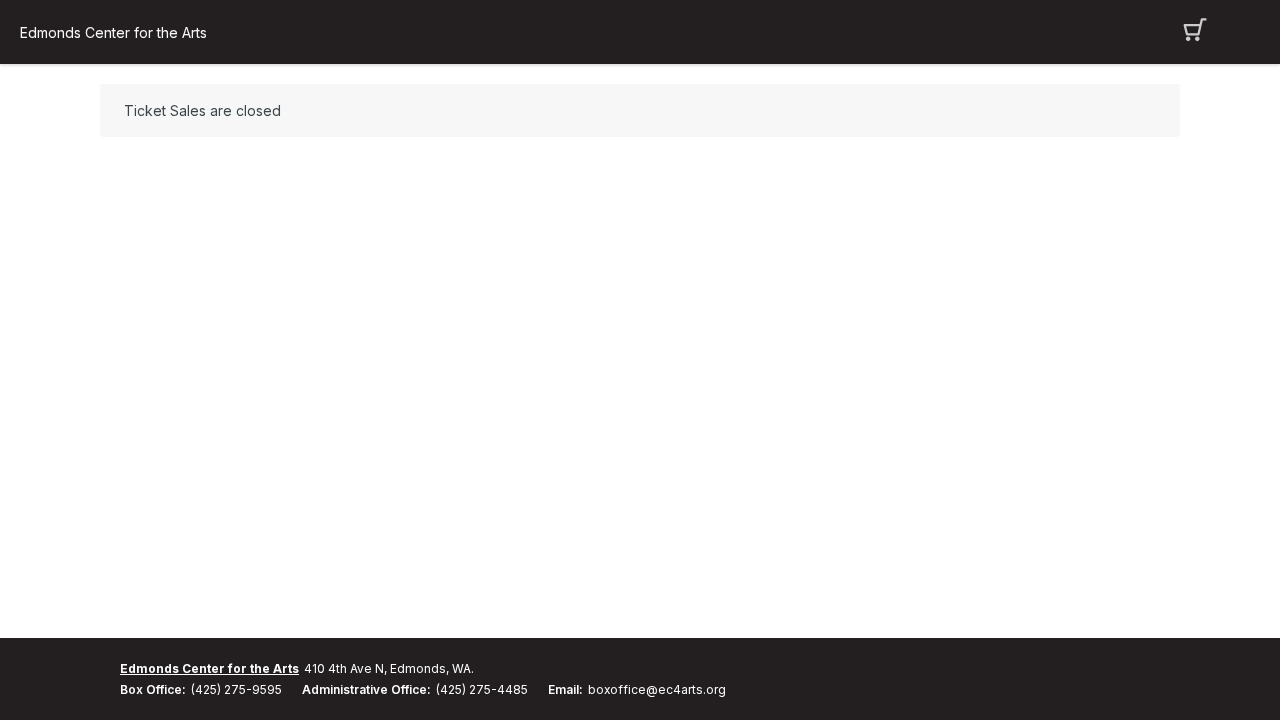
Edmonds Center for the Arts (113, 32)
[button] (1195, 32)
